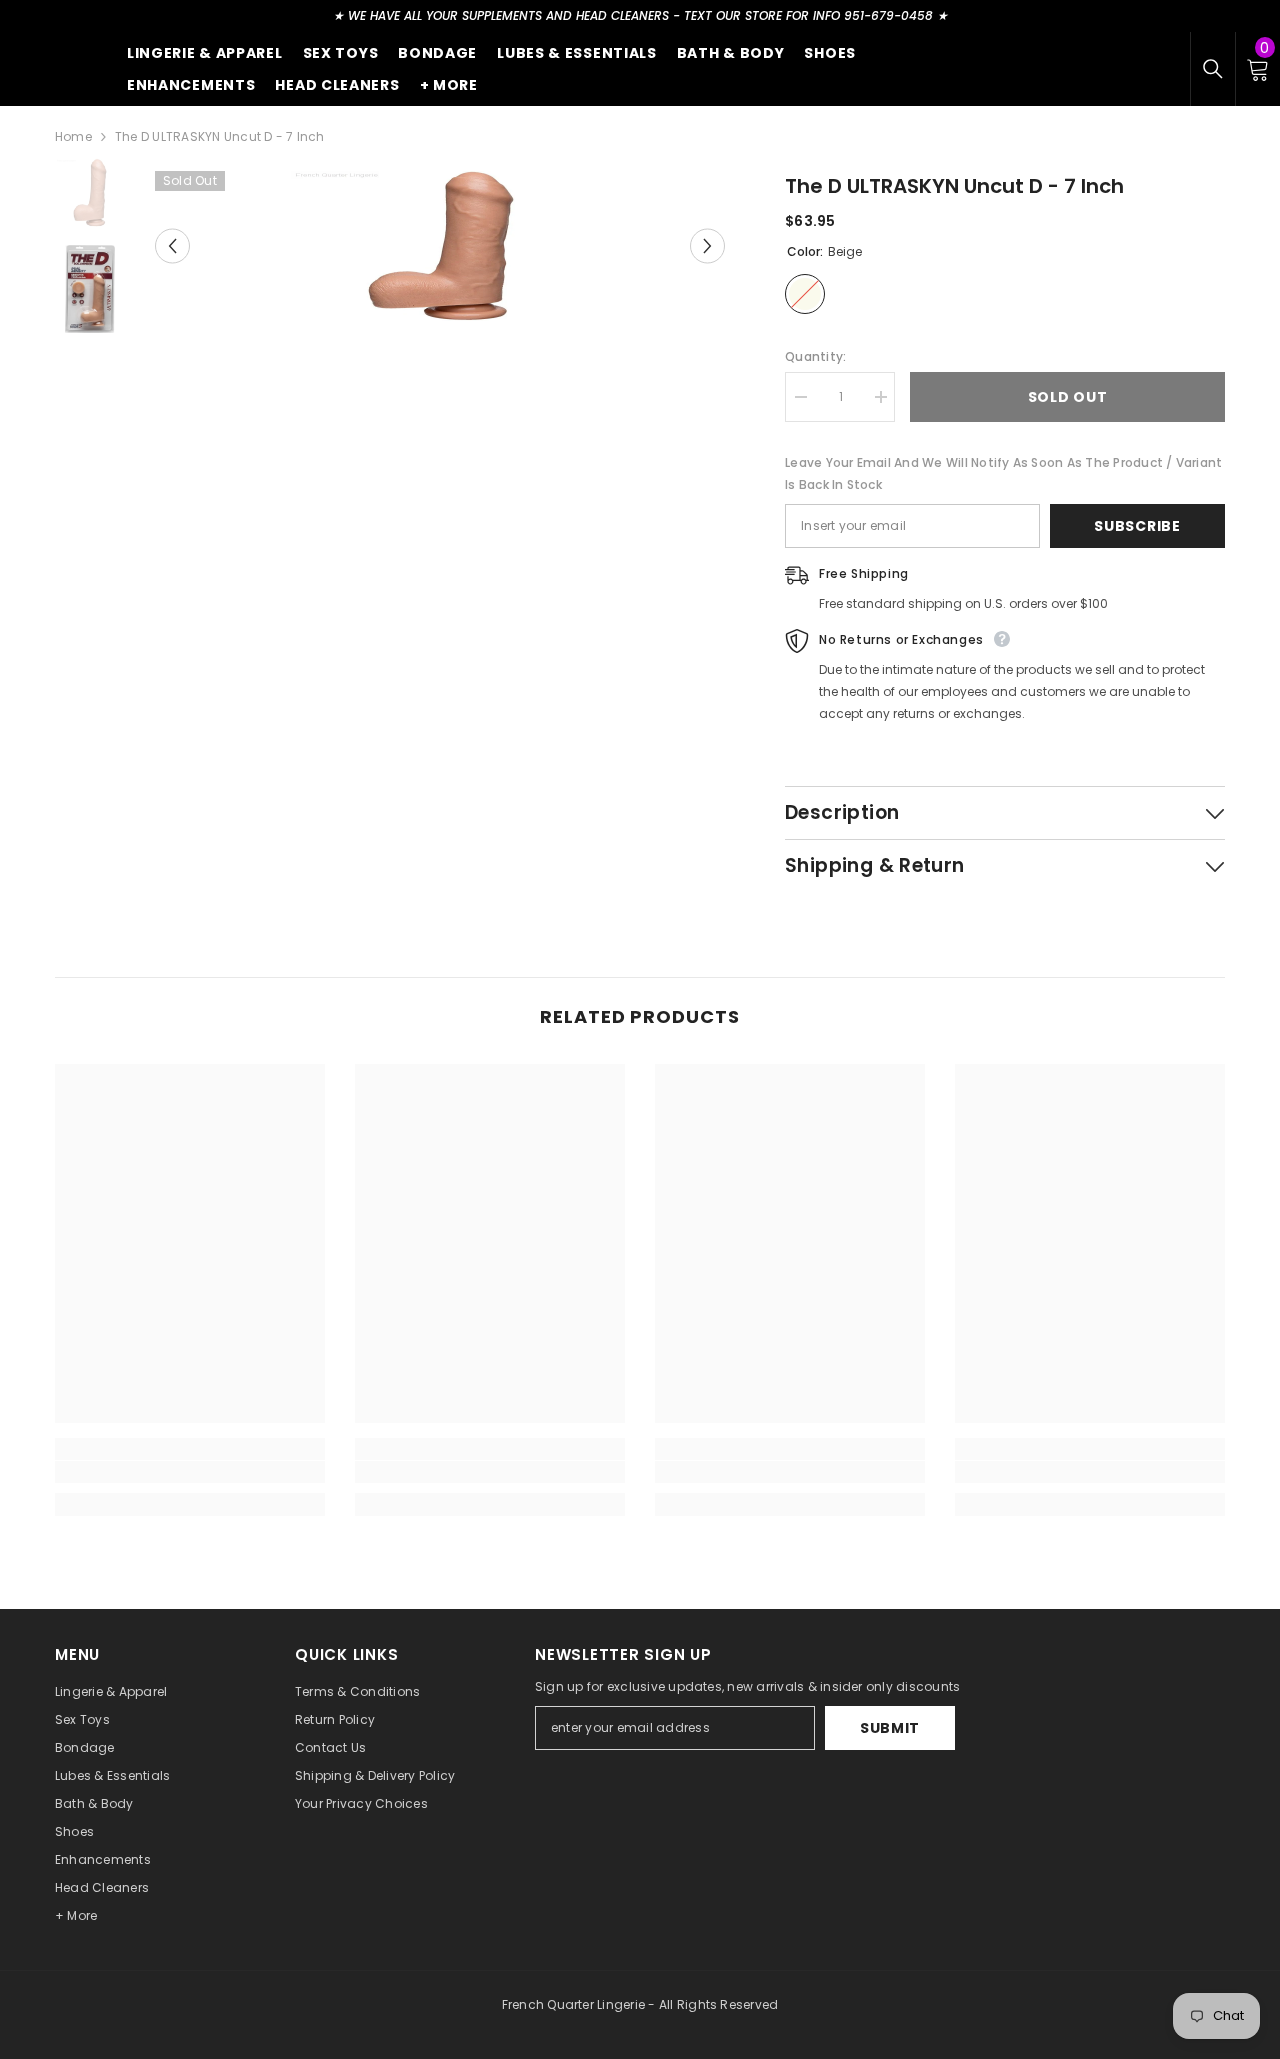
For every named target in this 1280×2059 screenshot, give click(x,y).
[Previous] (172, 246)
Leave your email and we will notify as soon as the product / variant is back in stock (1003, 473)
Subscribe (1137, 526)
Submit (890, 1728)
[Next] (707, 246)
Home (73, 136)
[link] (190, 1472)
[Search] (1213, 69)
